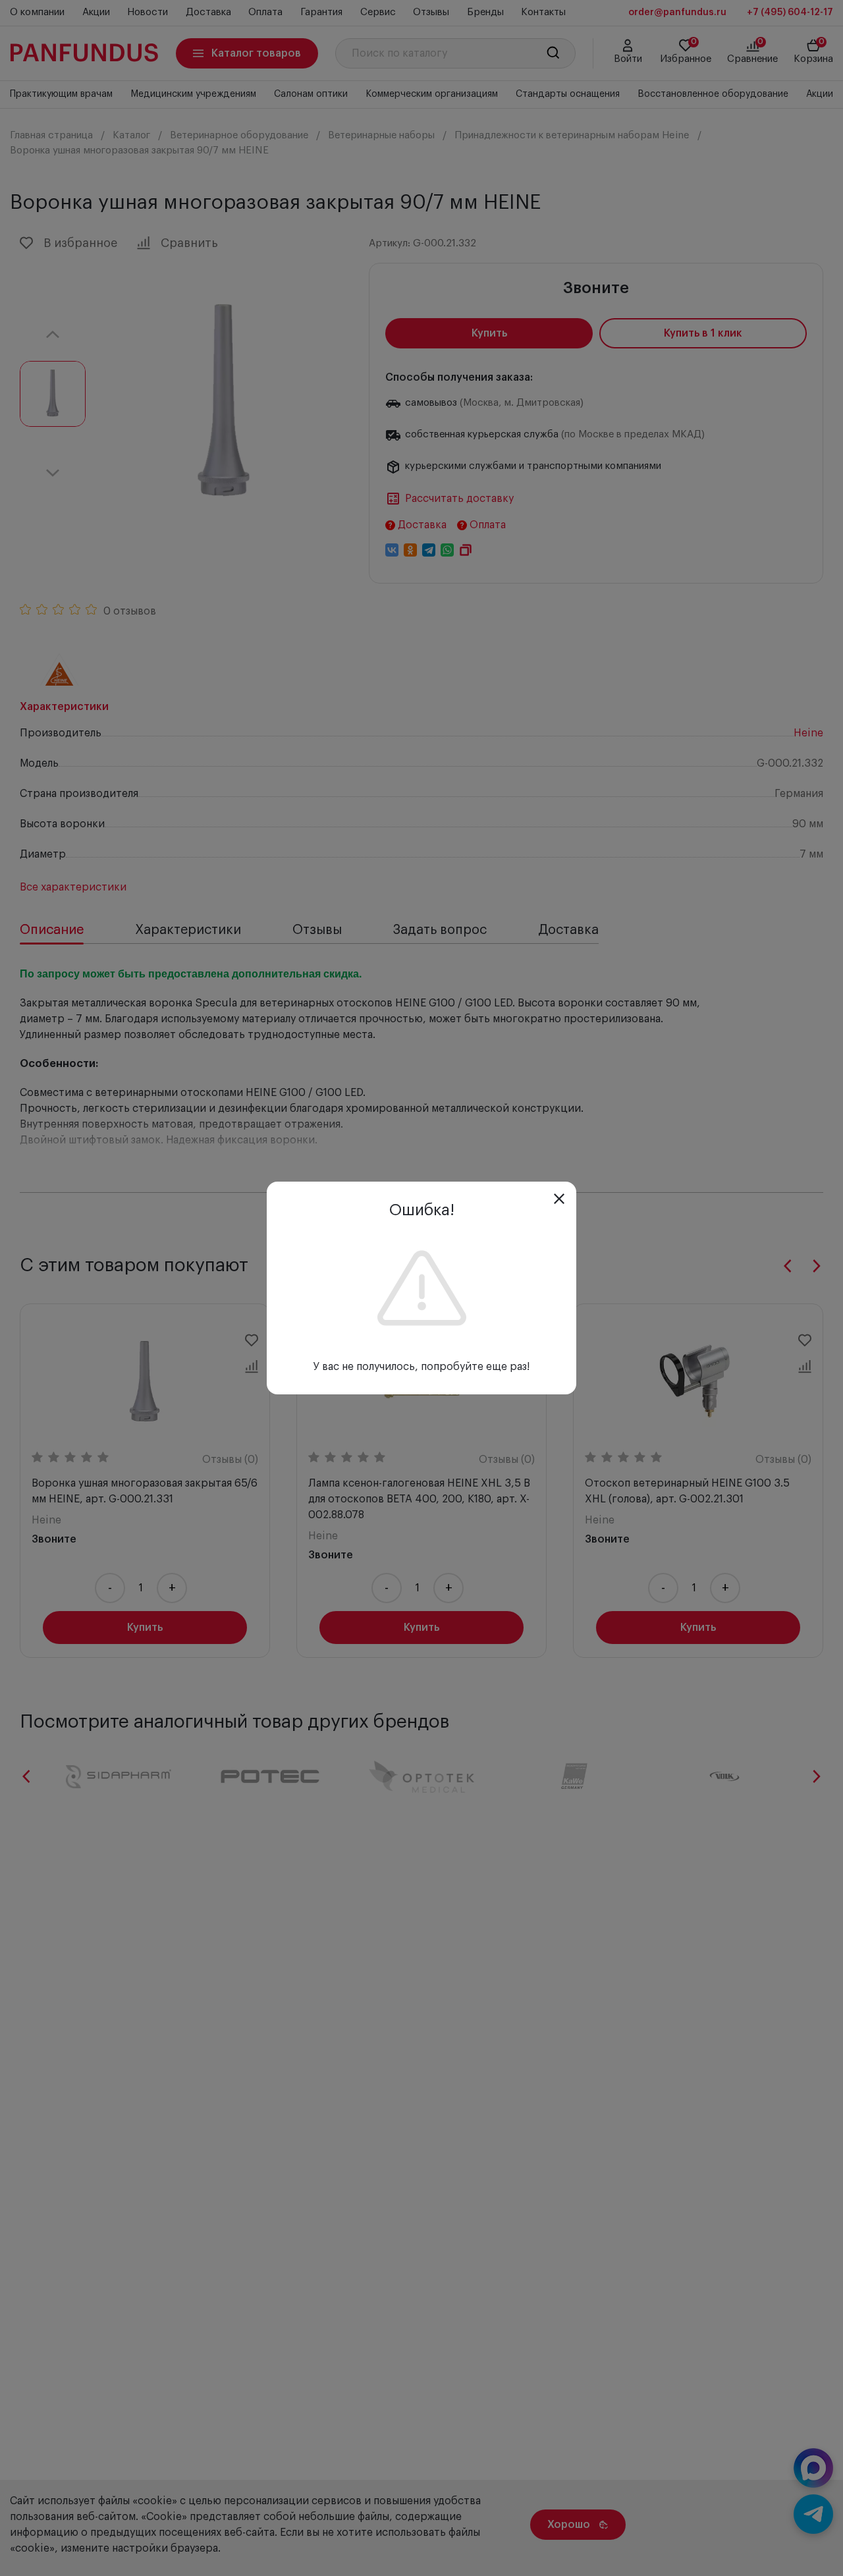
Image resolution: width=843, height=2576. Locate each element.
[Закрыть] (559, 1199)
